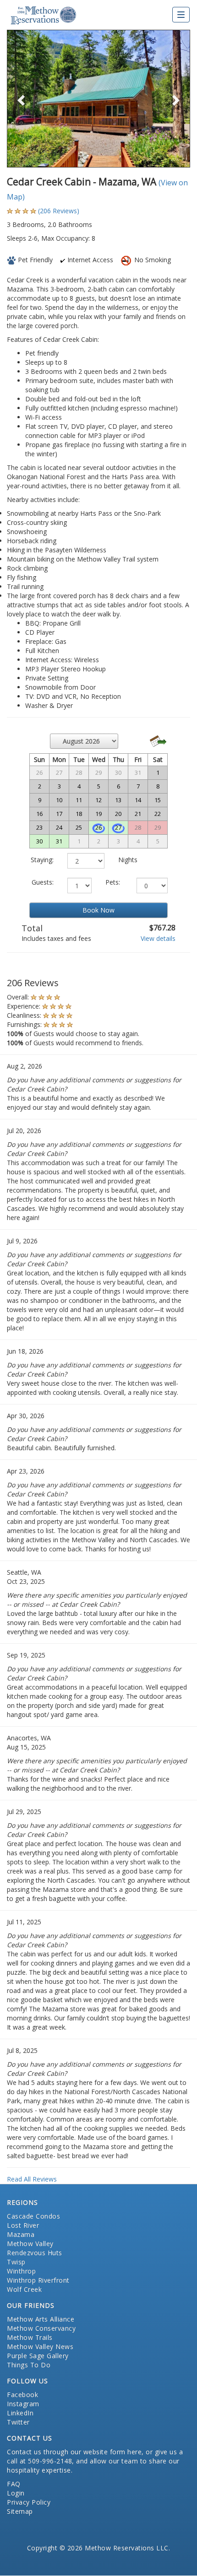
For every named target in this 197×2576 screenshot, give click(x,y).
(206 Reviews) (59, 211)
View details (158, 938)
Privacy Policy (29, 2502)
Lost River (23, 2225)
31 (59, 841)
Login (16, 2493)
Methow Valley (30, 2244)
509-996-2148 (50, 2461)
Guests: (43, 882)
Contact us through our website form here (74, 2452)
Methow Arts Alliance (41, 2319)
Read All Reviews (32, 2179)
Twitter (18, 2422)
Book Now (98, 910)
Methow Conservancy (41, 2328)
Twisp (16, 2262)
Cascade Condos (33, 2216)
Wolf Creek (24, 2289)
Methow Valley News (40, 2346)
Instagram (23, 2404)
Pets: (113, 882)
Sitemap (20, 2511)
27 (118, 827)
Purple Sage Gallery (38, 2356)
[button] (21, 99)
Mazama (21, 2234)
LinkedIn (20, 2413)
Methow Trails (30, 2337)
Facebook (22, 2395)
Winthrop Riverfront (38, 2280)
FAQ (14, 2484)
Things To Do (29, 2365)
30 (39, 841)
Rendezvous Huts (35, 2253)
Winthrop (21, 2271)
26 (98, 827)
